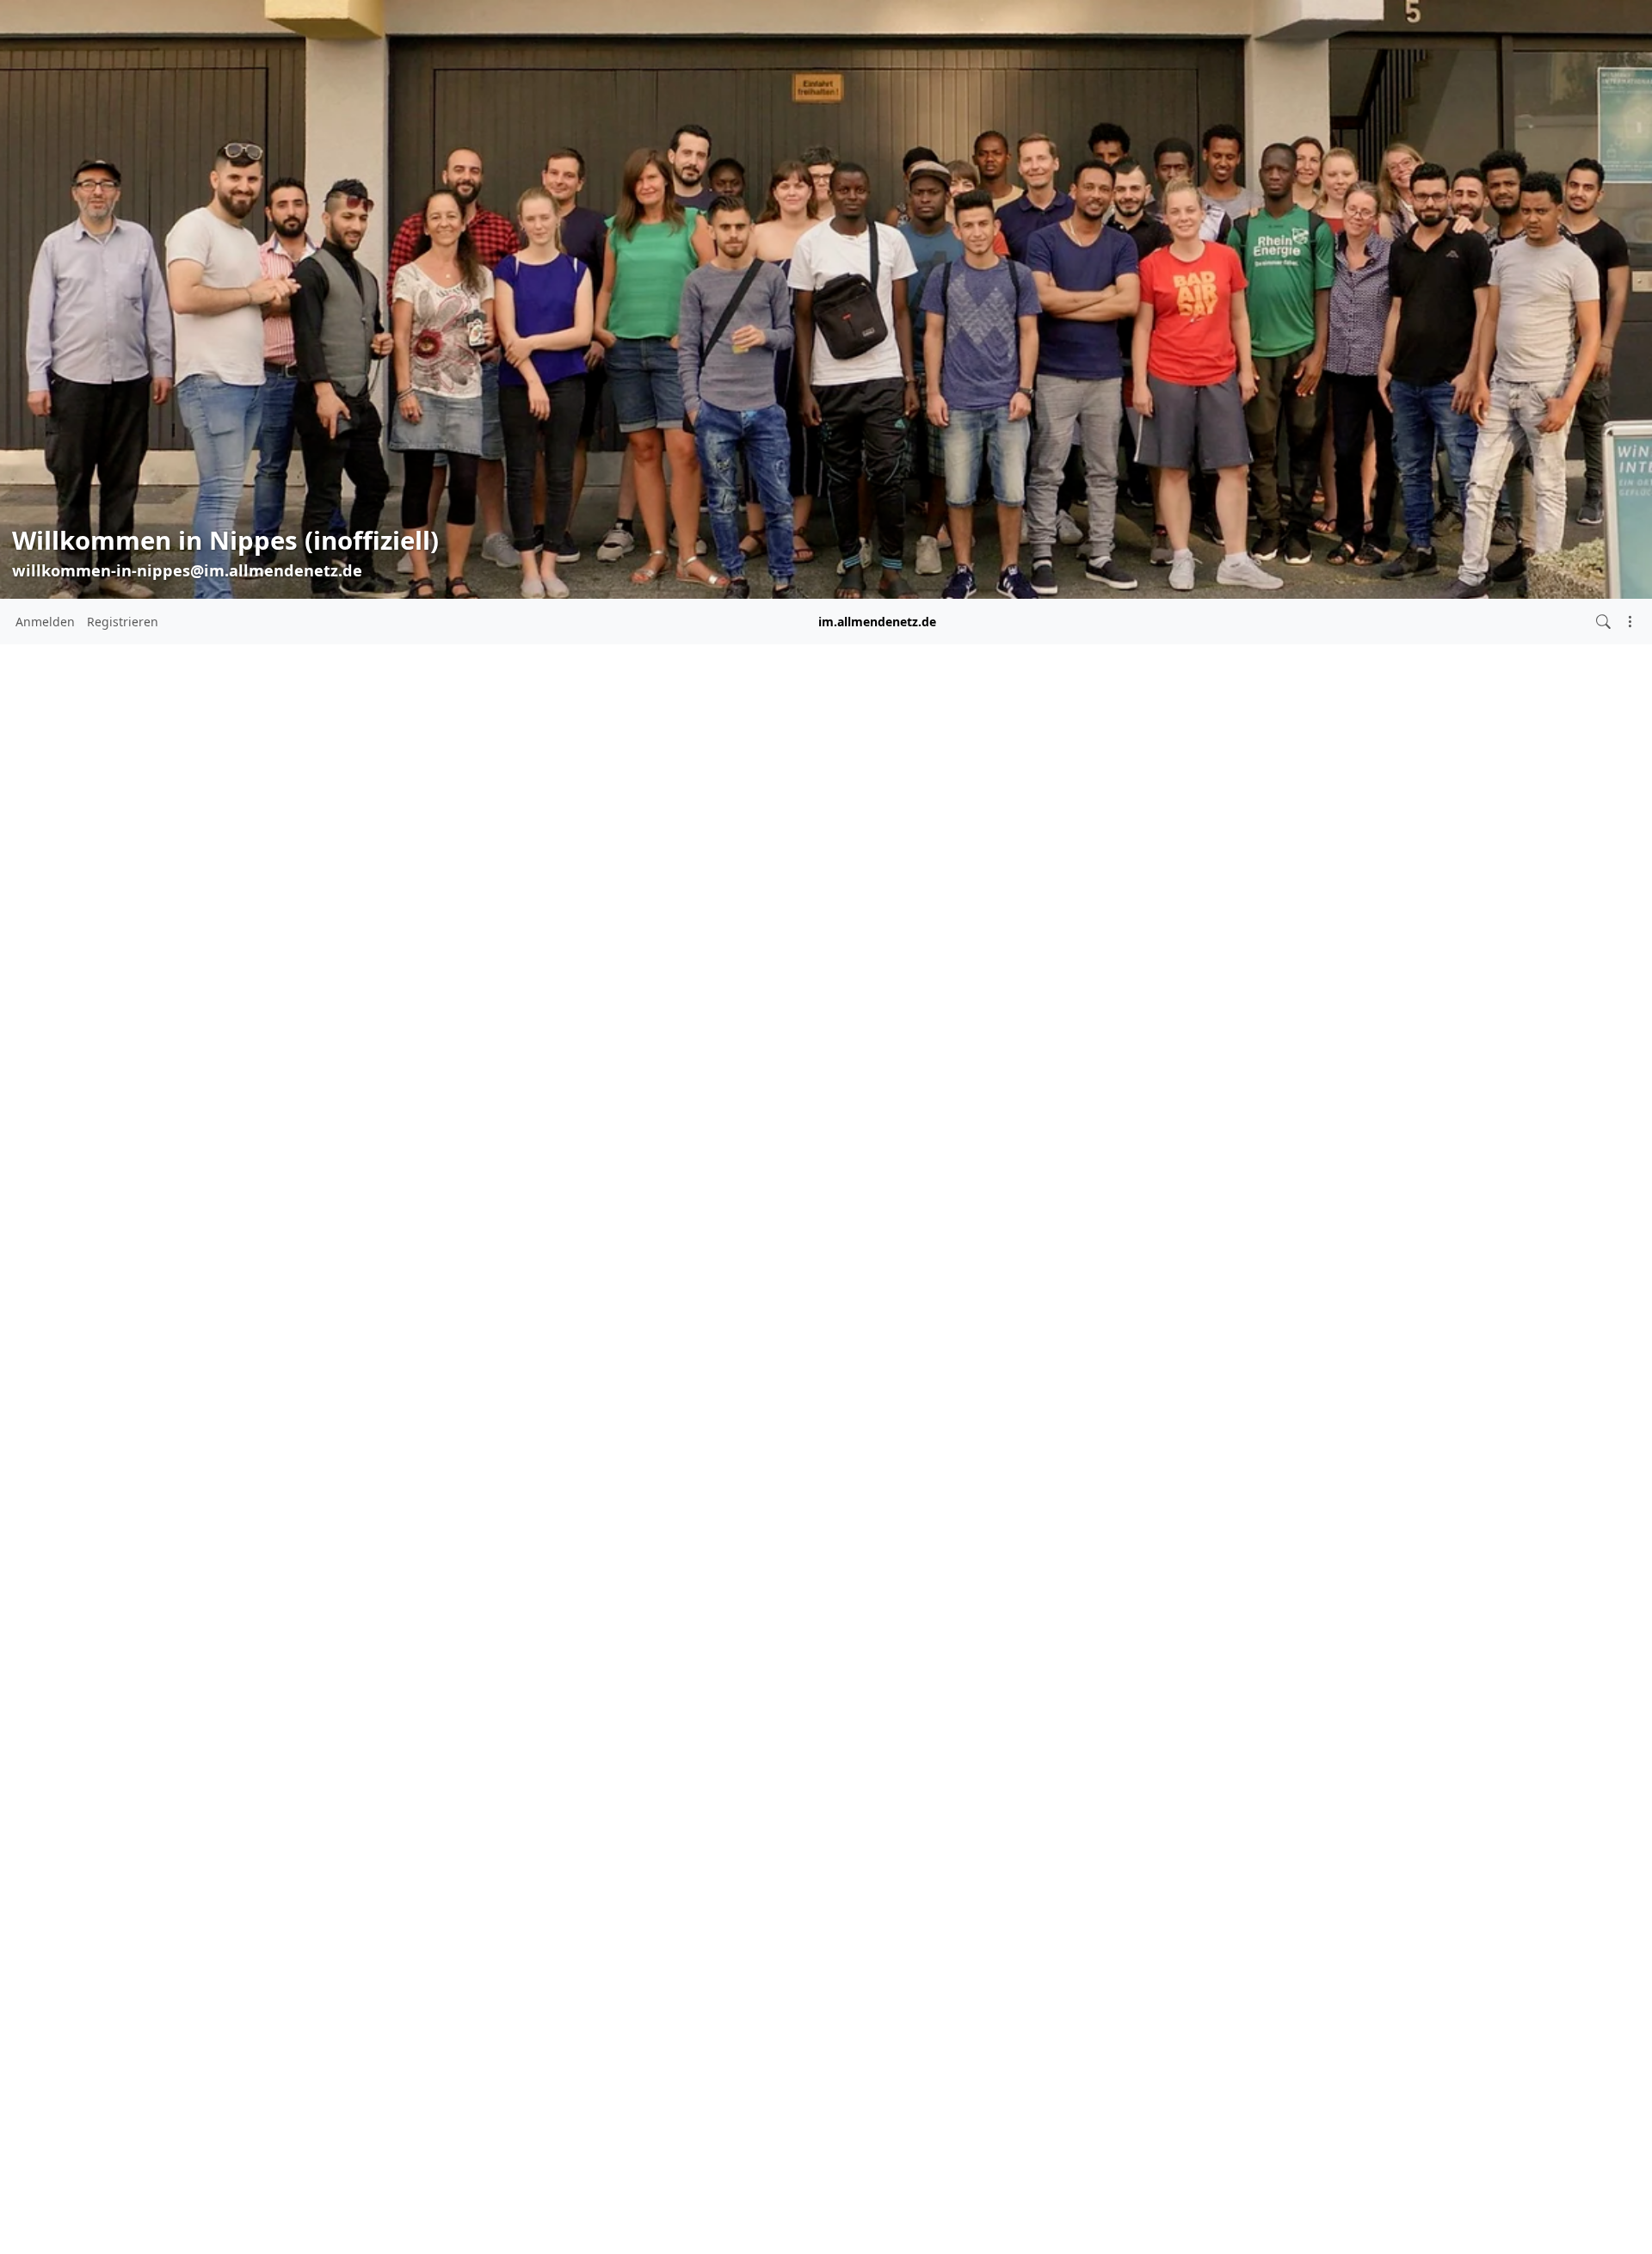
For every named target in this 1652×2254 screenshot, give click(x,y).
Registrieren (123, 622)
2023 (298, 1189)
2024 (298, 1157)
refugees (662, 845)
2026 (298, 1093)
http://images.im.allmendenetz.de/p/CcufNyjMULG (700, 727)
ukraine (725, 845)
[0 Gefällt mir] (540, 903)
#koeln (308, 1288)
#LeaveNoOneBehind (383, 1288)
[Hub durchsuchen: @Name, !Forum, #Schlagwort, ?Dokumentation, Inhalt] (1603, 622)
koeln (605, 845)
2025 (298, 1125)
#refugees (361, 1307)
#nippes (462, 1288)
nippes (555, 845)
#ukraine (413, 1307)
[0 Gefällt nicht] (572, 903)
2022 (298, 1220)
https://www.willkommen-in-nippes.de (382, 1022)
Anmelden (45, 622)
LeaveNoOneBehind (825, 845)
